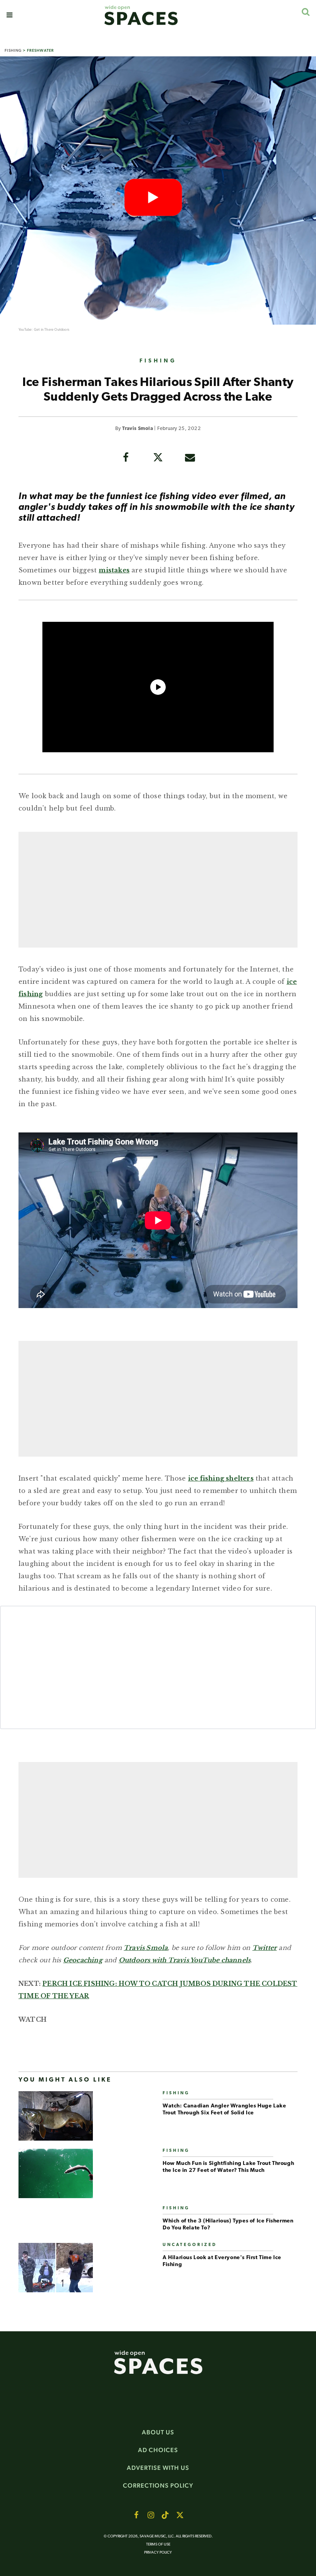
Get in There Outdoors (52, 330)
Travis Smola (138, 429)
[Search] (305, 12)
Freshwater (40, 50)
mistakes (114, 570)
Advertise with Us (158, 2468)
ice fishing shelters (221, 1478)
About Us (158, 2432)
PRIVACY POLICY (158, 2553)
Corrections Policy (158, 2485)
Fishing (13, 50)
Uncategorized (190, 2245)
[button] (9, 15)
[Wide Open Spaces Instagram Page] (151, 2515)
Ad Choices (158, 2450)
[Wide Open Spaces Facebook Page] (136, 2515)
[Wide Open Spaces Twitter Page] (180, 2515)
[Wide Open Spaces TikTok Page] (165, 2515)
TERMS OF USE (158, 2545)
